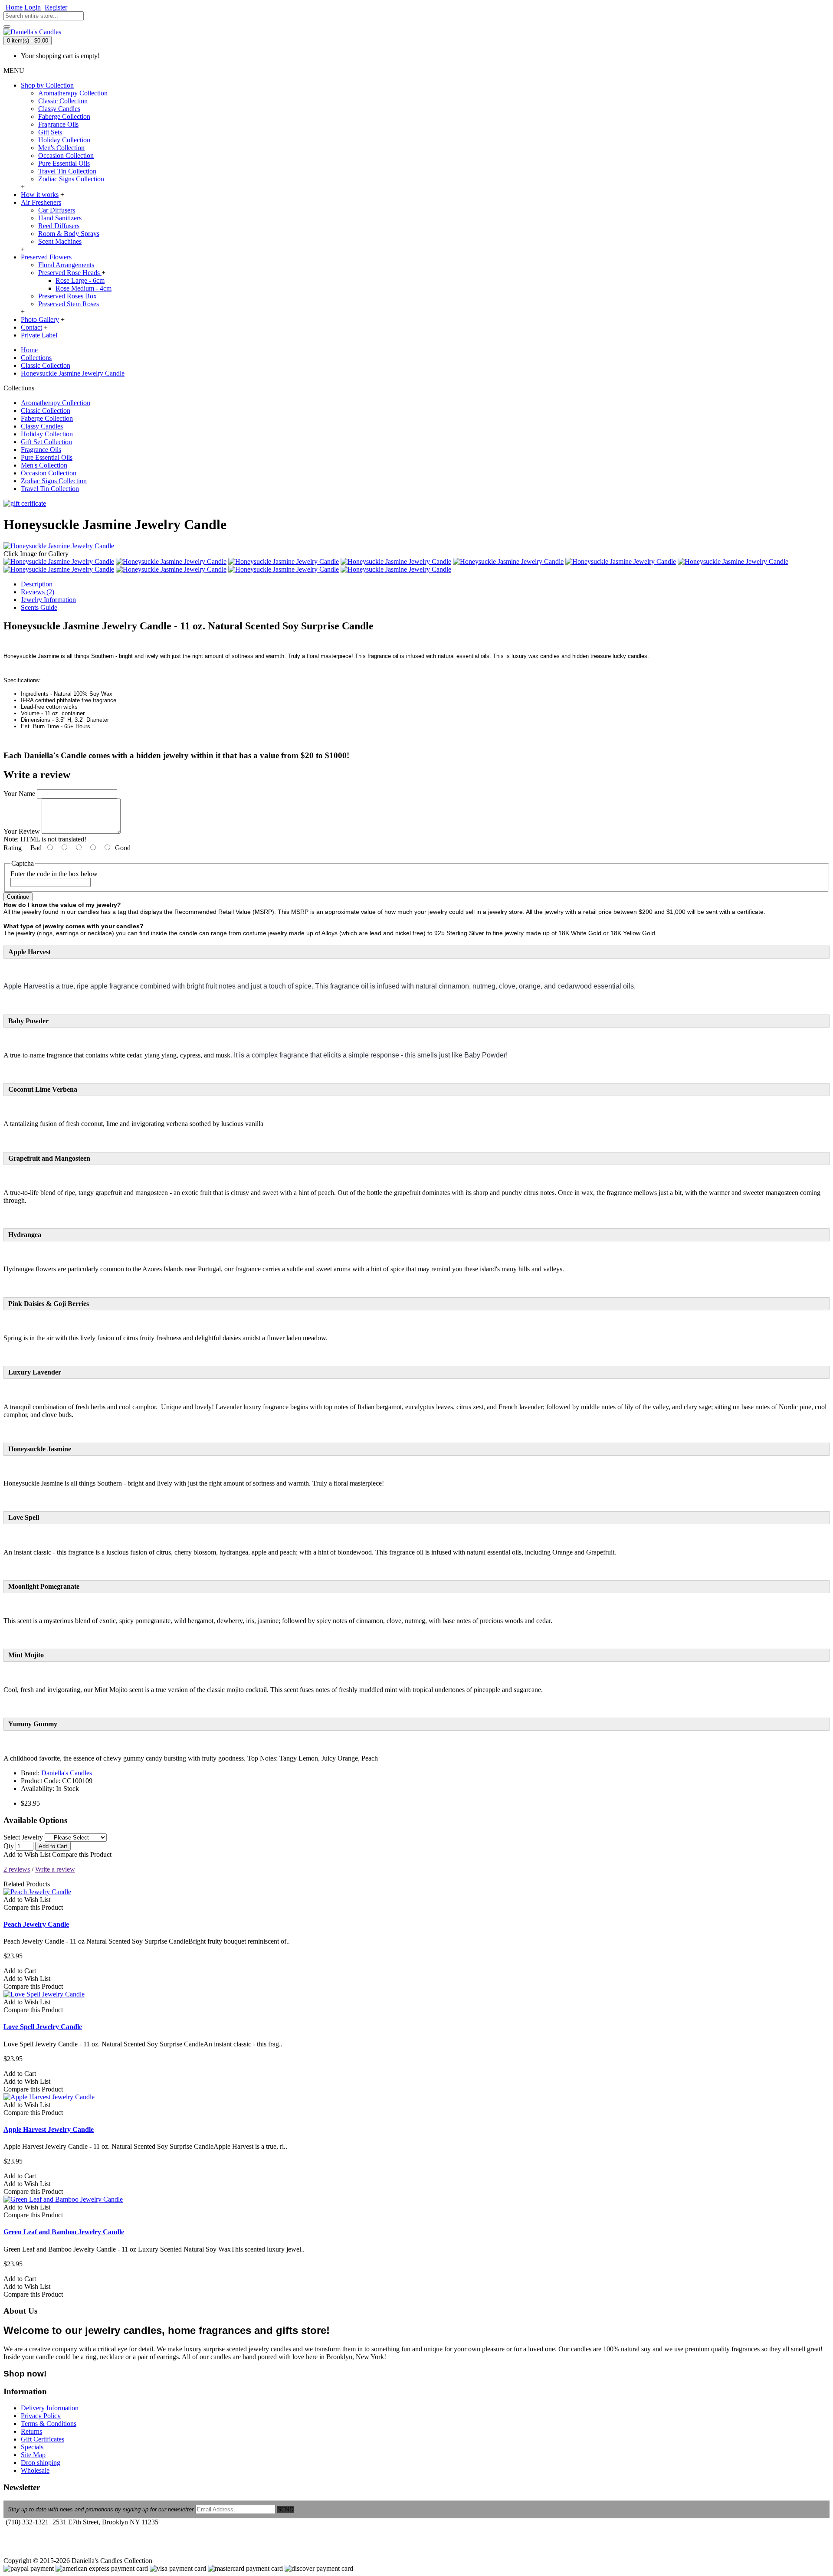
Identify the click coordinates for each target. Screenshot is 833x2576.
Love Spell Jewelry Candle (43, 2027)
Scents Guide (39, 607)
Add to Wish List (27, 1854)
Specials (32, 2447)
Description (37, 584)
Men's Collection (61, 148)
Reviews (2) (38, 592)
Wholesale (35, 2470)
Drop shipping (41, 2463)
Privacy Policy (41, 2416)
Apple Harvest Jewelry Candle (49, 2129)
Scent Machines (60, 241)
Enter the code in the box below (54, 874)
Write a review (55, 1869)
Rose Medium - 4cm (84, 288)
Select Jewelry (23, 1837)
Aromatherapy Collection (73, 93)
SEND (285, 2509)
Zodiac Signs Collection (71, 179)
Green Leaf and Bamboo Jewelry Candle (64, 2232)
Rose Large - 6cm (80, 280)
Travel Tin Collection (67, 171)
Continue (18, 897)
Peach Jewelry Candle (36, 1924)
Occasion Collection (66, 155)
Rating (13, 848)
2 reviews (17, 1869)
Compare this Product (82, 1854)
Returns (31, 2431)
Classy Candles (59, 109)
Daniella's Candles (67, 1773)
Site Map (33, 2455)
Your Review (22, 831)
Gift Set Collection (46, 442)
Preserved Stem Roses (69, 304)
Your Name (19, 794)
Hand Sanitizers (60, 218)
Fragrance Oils (58, 124)
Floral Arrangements (66, 265)
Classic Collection (63, 101)
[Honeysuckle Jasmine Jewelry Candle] (59, 546)
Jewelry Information (48, 600)
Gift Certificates (43, 2439)
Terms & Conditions (49, 2424)
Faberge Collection (64, 116)
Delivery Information (50, 2408)
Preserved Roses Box (67, 296)
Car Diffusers (57, 210)
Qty (9, 1846)
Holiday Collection (64, 140)
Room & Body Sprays (69, 234)
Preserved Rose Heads (70, 273)
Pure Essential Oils (64, 163)
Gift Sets (50, 132)
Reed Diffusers (59, 226)
